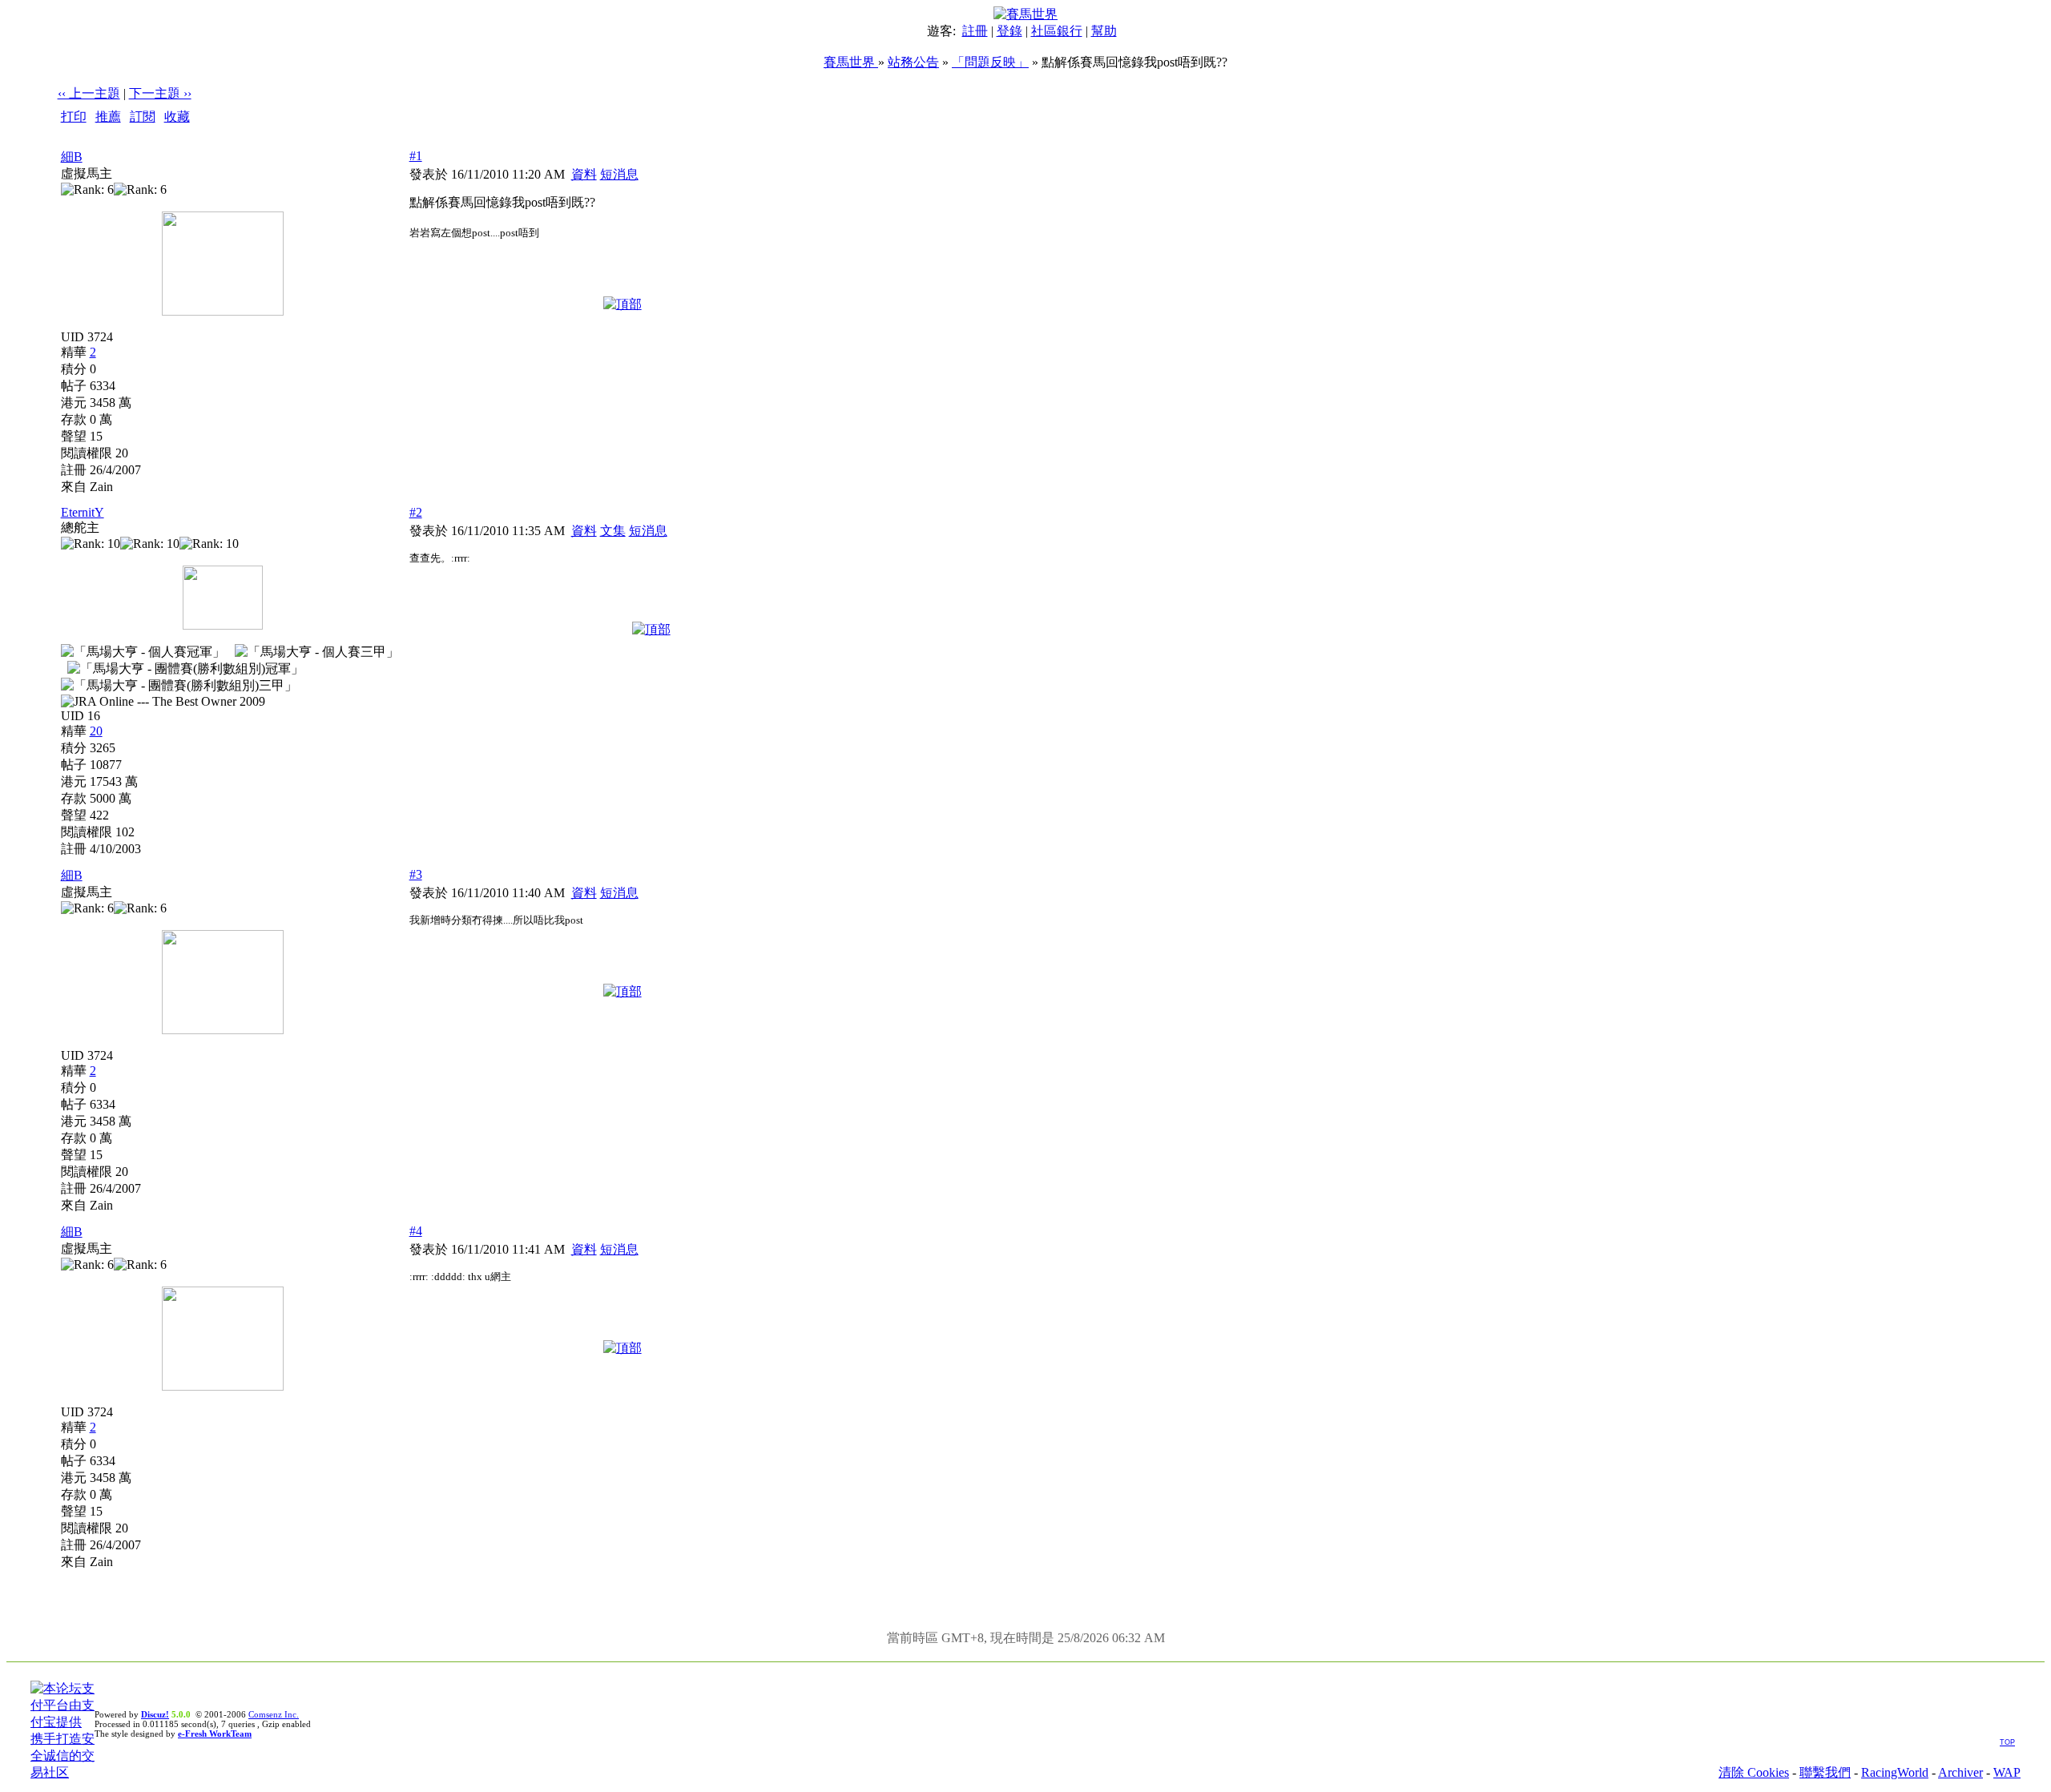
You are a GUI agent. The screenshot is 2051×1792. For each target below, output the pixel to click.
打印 (74, 117)
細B (72, 157)
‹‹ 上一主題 (89, 93)
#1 (416, 156)
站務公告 (913, 62)
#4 (416, 1231)
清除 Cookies (1754, 1772)
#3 (416, 874)
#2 (416, 512)
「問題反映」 (990, 62)
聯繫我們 (1825, 1772)
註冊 (975, 31)
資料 (584, 174)
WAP (2007, 1772)
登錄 (1009, 31)
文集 (613, 531)
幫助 (1104, 31)
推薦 (108, 117)
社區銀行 (1057, 31)
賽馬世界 (851, 62)
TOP (2007, 1742)
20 (96, 731)
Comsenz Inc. (274, 1714)
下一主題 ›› (160, 93)
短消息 (619, 174)
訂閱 (143, 117)
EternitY (83, 512)
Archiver (1960, 1772)
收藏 (177, 117)
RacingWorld (1895, 1772)
